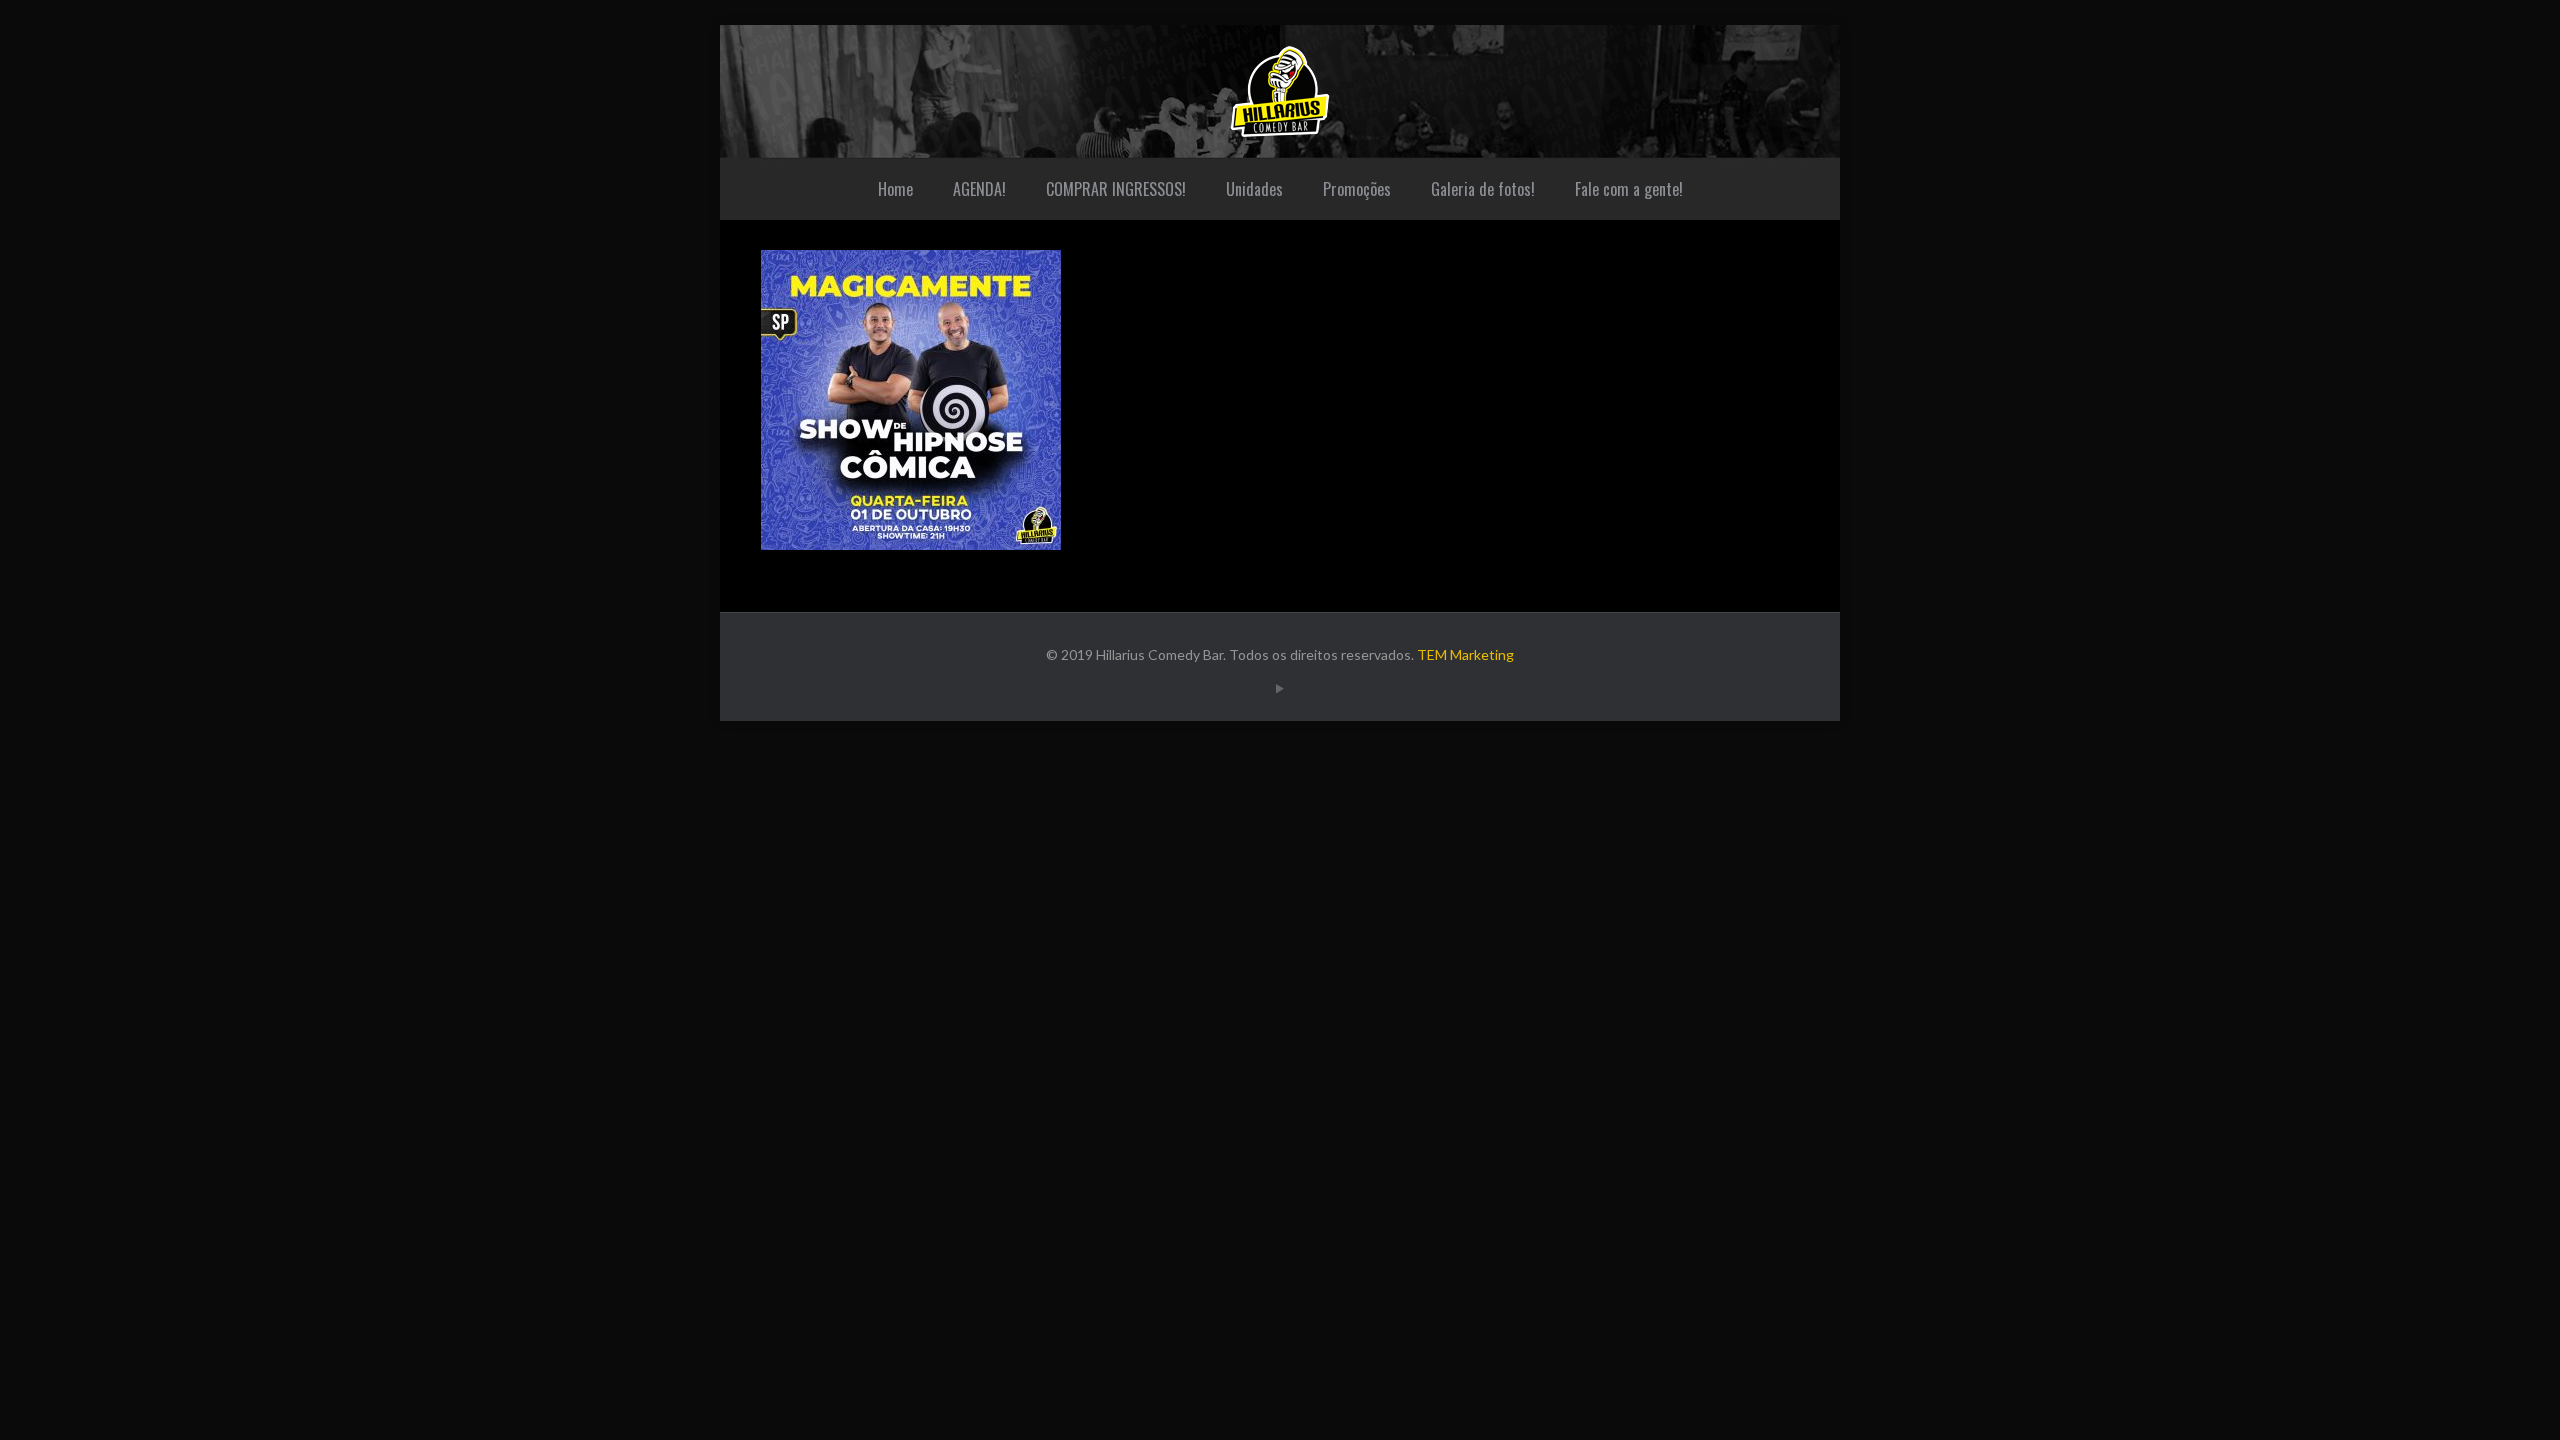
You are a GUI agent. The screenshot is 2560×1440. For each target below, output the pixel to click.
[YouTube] (1279, 688)
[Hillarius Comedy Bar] (1280, 91)
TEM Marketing (1465, 654)
